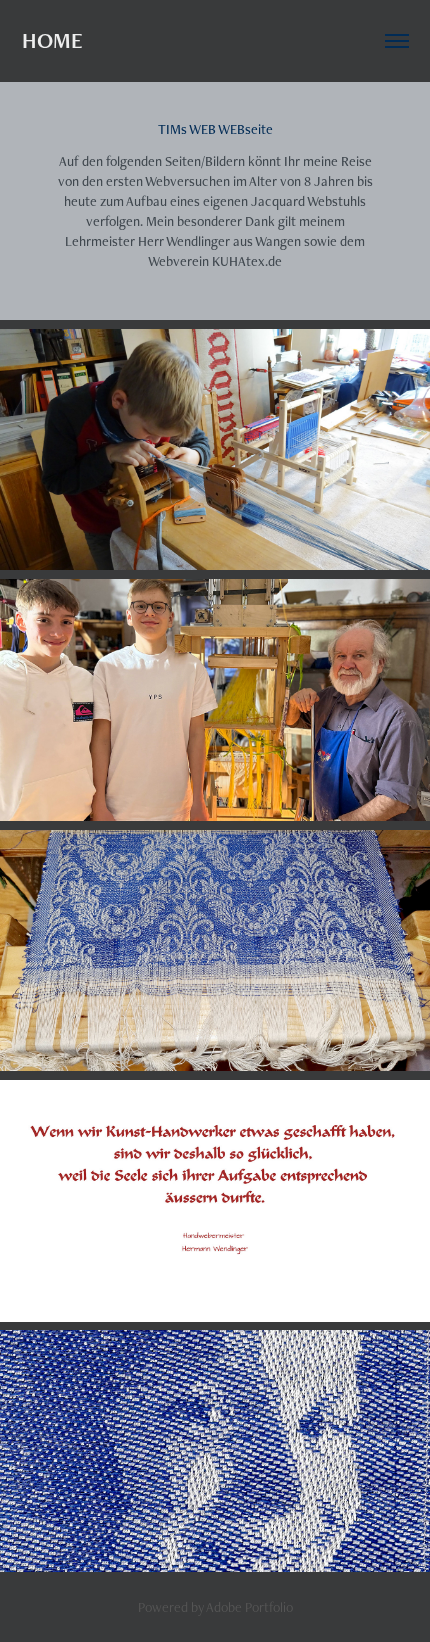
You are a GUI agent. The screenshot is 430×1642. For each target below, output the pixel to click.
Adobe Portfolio (249, 1607)
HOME (52, 40)
